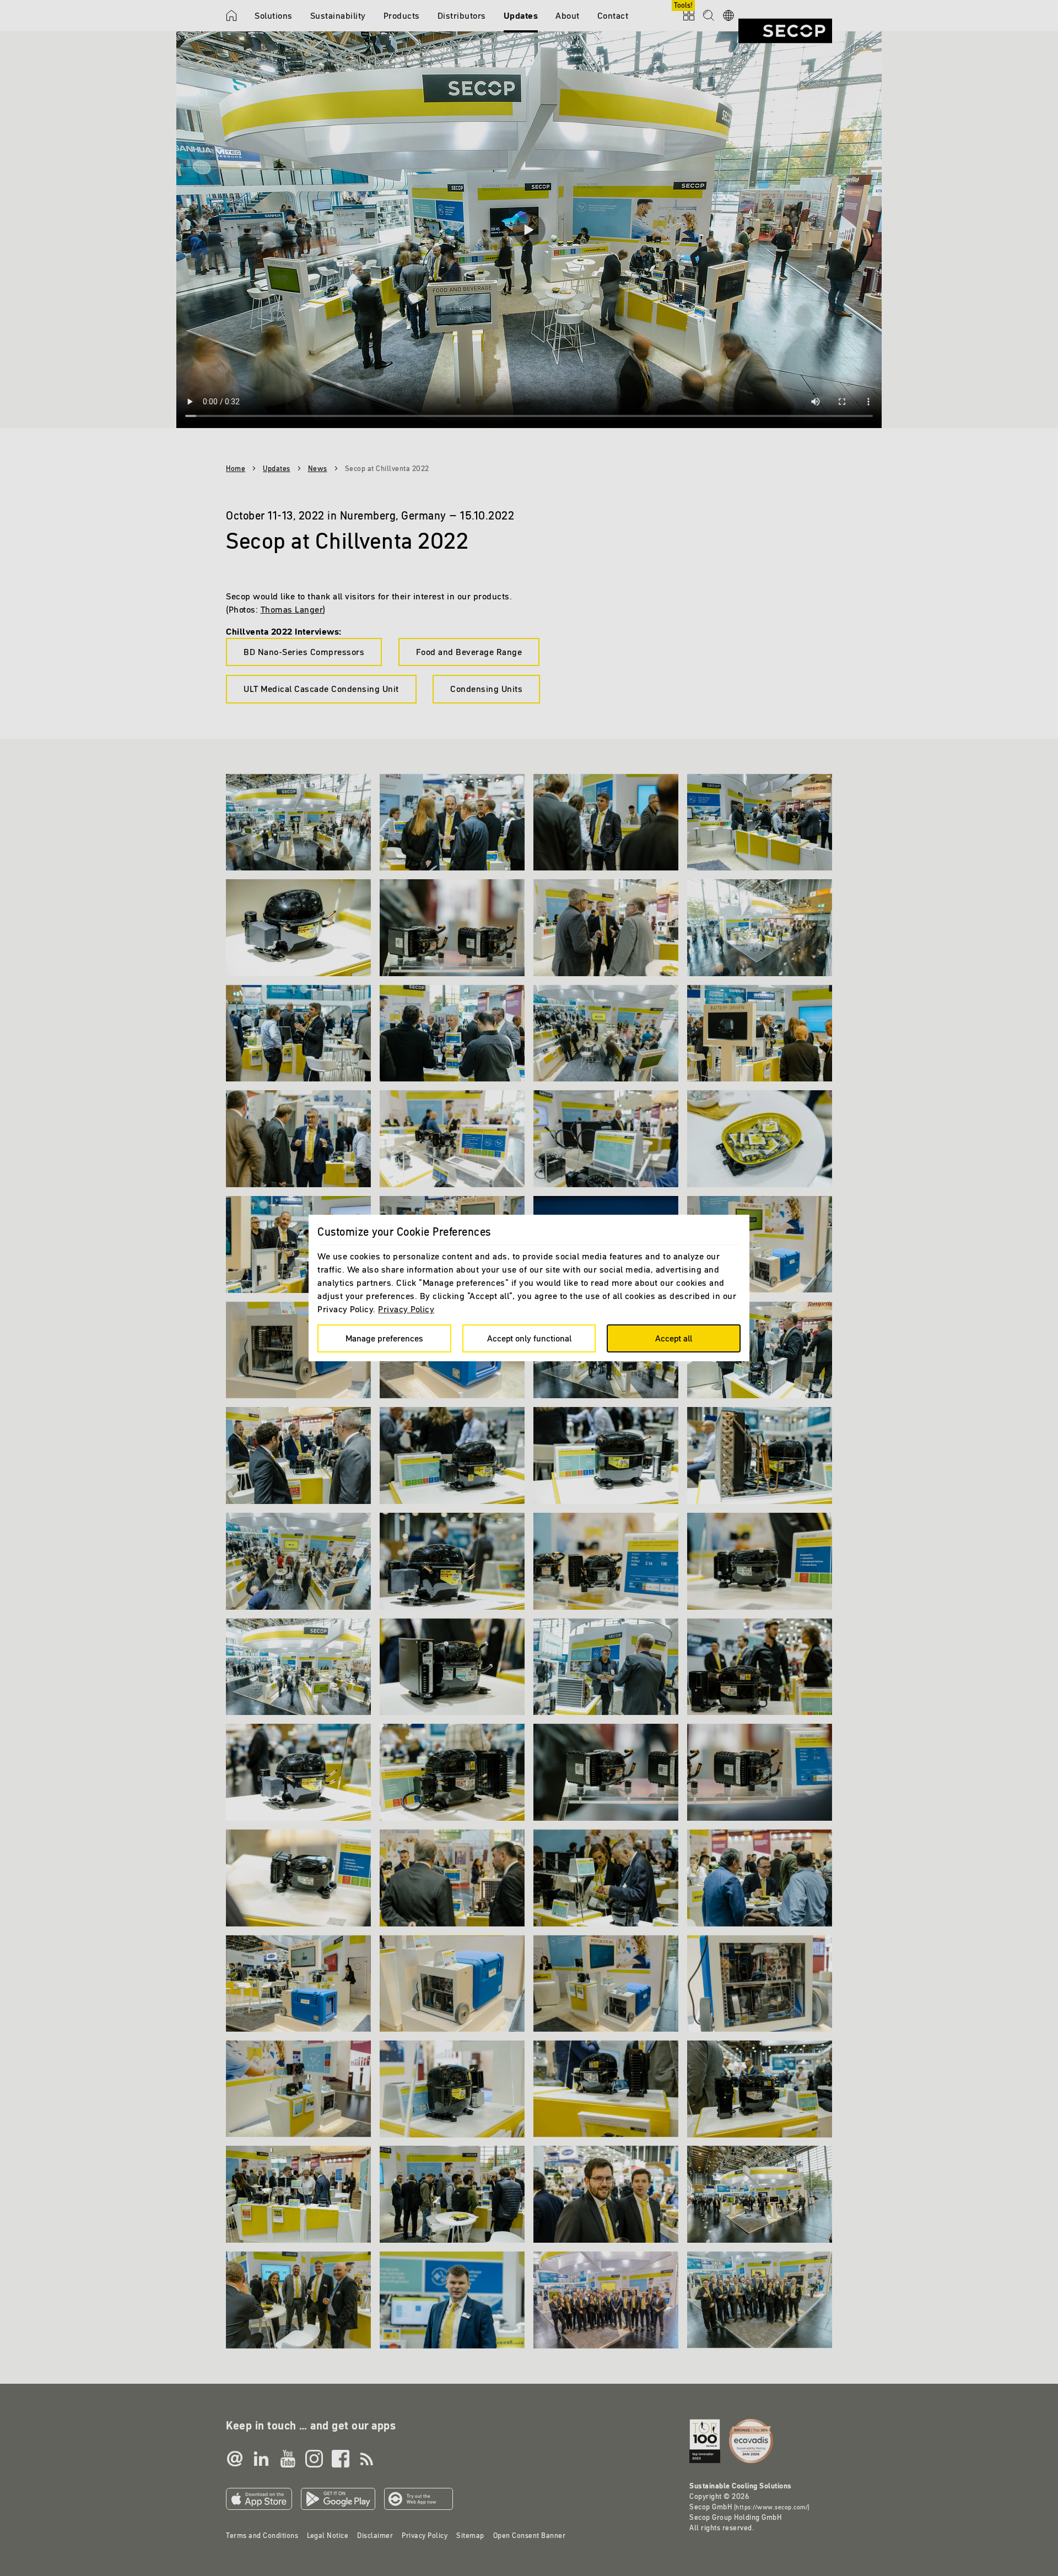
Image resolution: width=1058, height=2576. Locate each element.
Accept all (674, 1338)
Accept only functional (529, 1338)
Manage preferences (384, 1338)
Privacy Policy (406, 1309)
